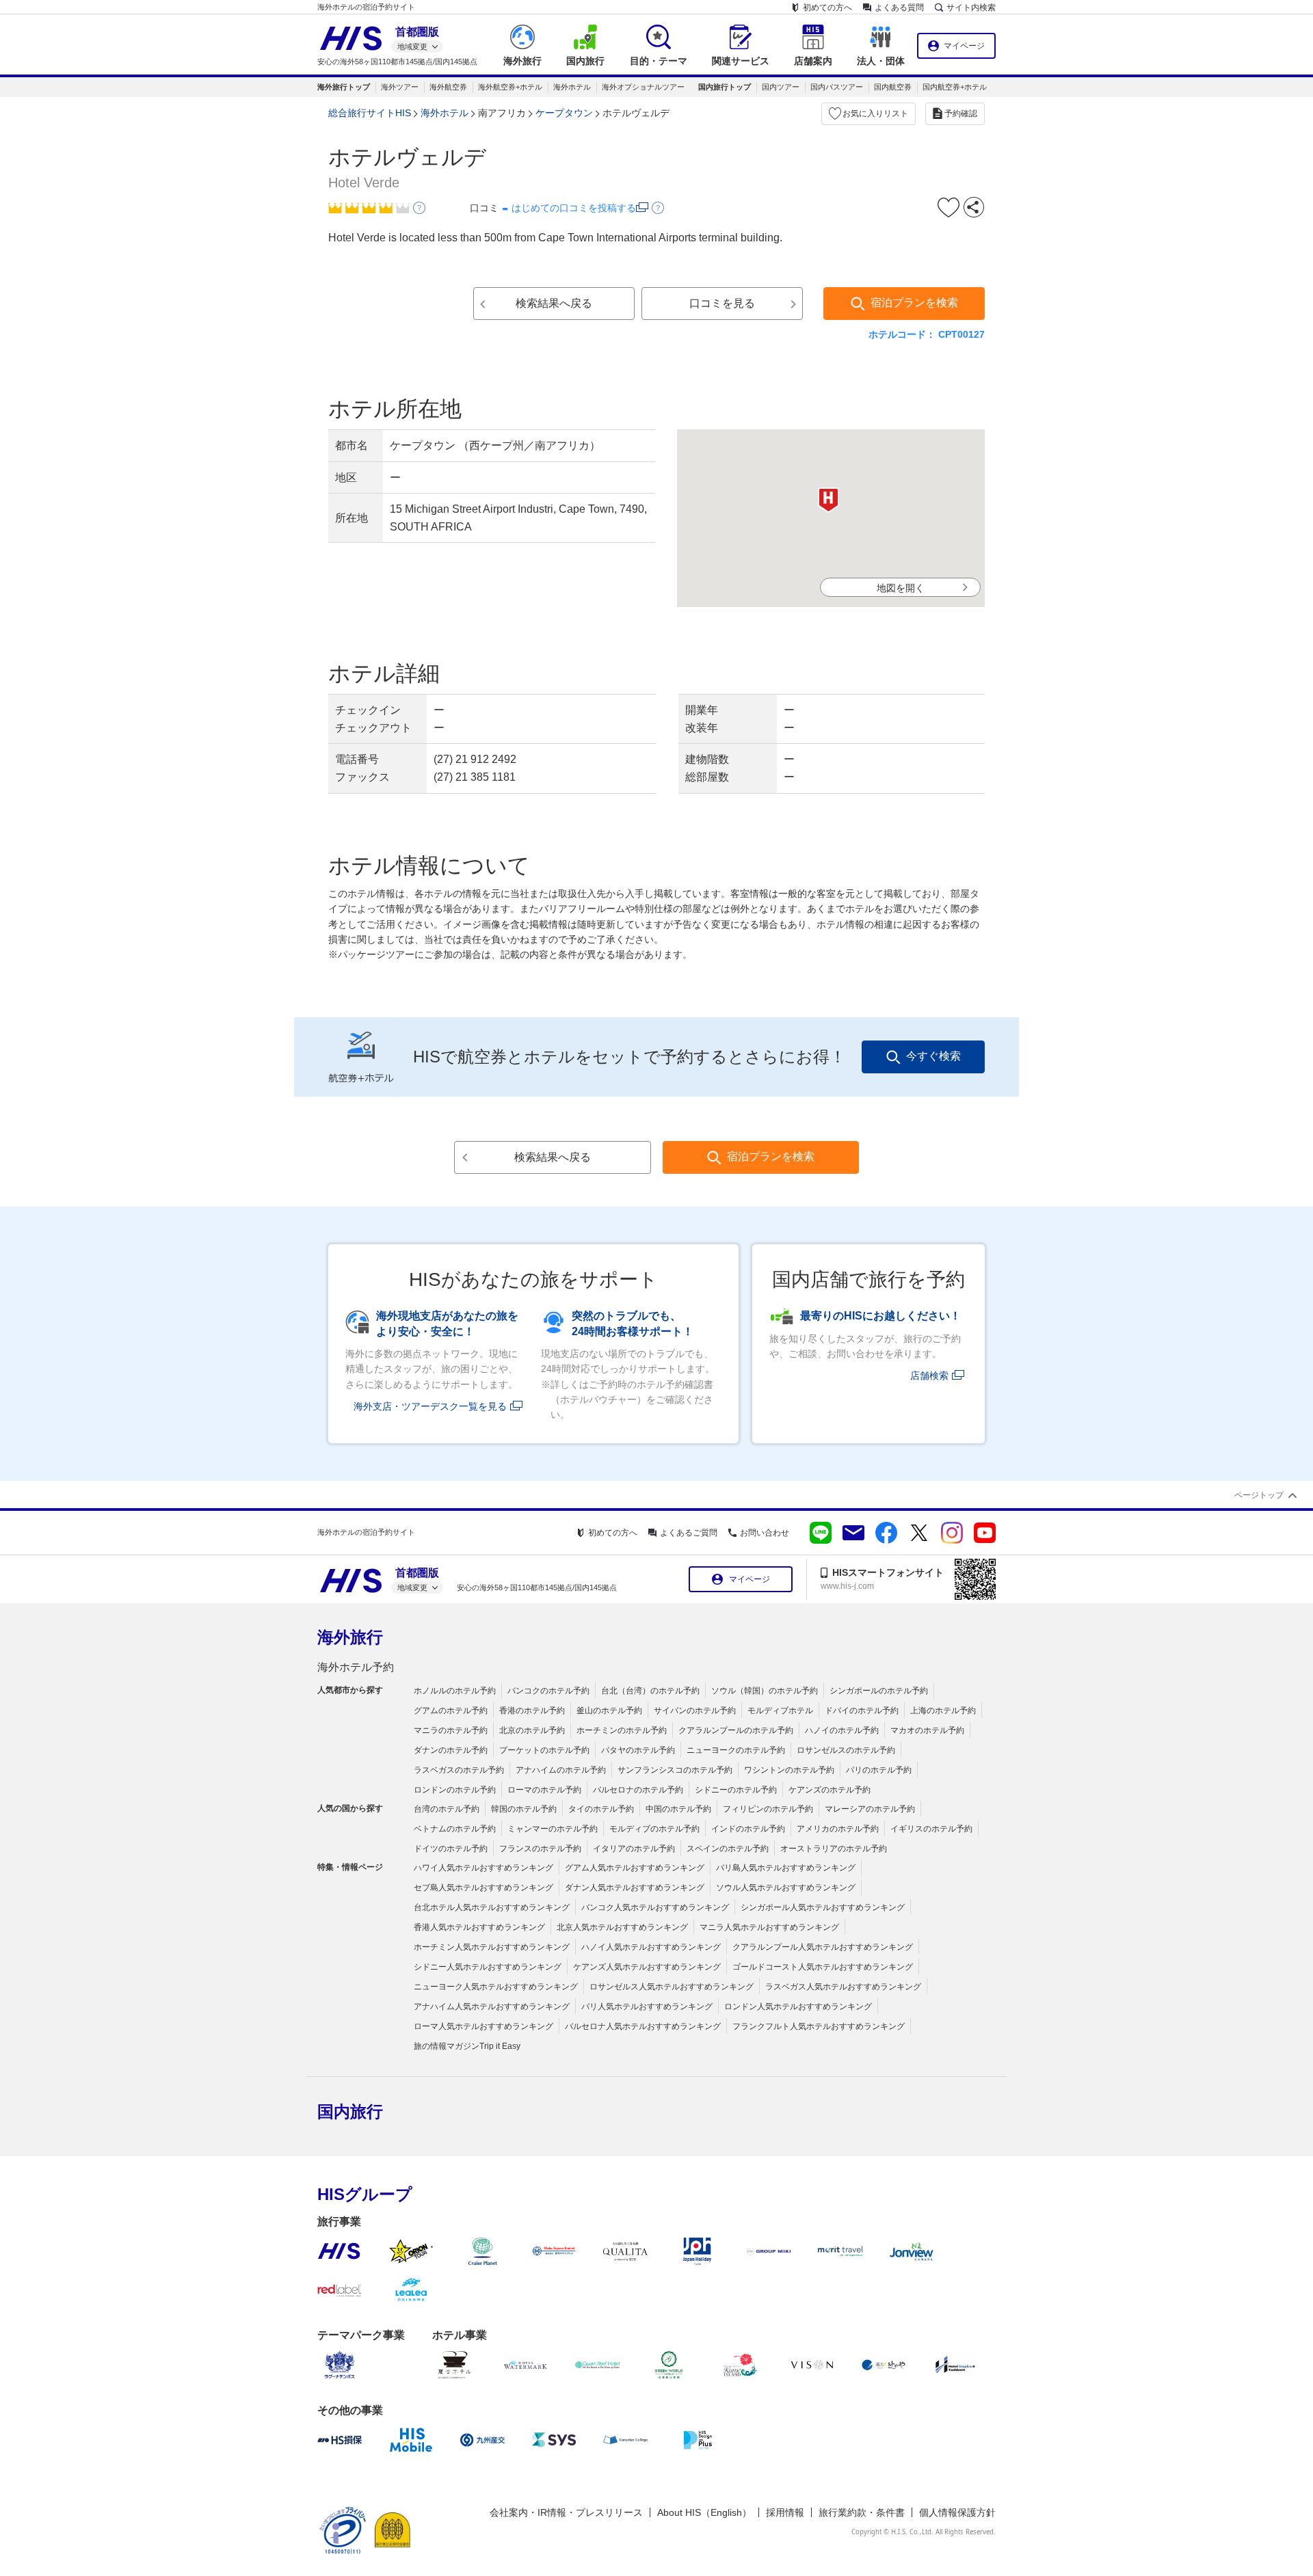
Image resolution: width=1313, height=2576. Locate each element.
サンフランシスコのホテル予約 (675, 1770)
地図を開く (901, 588)
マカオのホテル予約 (927, 1730)
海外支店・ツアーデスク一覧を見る (430, 1406)
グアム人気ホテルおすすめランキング (635, 1868)
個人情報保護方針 (957, 2512)
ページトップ (1259, 1495)
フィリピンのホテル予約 (768, 1809)
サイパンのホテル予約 (695, 1710)
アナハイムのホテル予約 (561, 1770)
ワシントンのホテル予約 (789, 1770)
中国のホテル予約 (678, 1809)
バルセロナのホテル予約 (638, 1790)
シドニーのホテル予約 (736, 1790)
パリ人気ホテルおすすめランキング (647, 2007)
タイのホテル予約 (601, 1809)
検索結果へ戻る (554, 303)
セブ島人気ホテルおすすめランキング (483, 1888)
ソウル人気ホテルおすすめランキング (786, 1888)
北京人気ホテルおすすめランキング (622, 1927)
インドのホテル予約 (748, 1829)
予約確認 (961, 113)
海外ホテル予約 (356, 1667)
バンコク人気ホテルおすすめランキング (655, 1907)
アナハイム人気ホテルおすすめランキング (492, 2007)
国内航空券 (893, 87)
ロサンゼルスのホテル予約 (846, 1750)
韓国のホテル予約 (524, 1809)
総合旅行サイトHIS (370, 113)
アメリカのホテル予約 (838, 1829)
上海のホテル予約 (943, 1710)
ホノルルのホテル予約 (455, 1691)
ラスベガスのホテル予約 (459, 1770)
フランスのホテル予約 (540, 1849)
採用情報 (785, 2512)
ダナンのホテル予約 (451, 1750)
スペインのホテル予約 (728, 1849)
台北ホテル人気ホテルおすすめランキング (492, 1907)
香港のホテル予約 (532, 1710)
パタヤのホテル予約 (638, 1750)
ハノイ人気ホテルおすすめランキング (651, 1947)
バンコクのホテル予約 (548, 1691)
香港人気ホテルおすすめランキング (479, 1927)
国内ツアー (781, 87)
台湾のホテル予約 (447, 1809)
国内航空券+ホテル (955, 87)
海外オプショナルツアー (643, 87)
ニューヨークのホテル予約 (736, 1750)
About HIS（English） (704, 2512)
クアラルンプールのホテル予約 (736, 1730)
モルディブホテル (780, 1710)
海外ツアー (400, 87)
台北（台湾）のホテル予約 (650, 1691)
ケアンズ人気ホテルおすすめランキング (647, 1967)
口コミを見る (722, 303)
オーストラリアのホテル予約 (834, 1849)
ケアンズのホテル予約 (830, 1790)
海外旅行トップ (344, 87)
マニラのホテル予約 (451, 1730)
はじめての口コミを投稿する (574, 208)
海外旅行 (350, 1637)
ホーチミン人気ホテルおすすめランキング (492, 1947)
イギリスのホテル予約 (931, 1829)
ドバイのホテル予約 (862, 1710)
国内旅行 (350, 2111)
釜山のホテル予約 (609, 1710)
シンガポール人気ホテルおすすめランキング (823, 1907)
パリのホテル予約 (879, 1770)
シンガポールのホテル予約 (879, 1691)
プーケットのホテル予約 (544, 1750)
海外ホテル (572, 87)
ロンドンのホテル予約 (455, 1790)
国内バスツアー (837, 87)
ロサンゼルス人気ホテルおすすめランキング (672, 1987)
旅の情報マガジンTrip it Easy (467, 2046)
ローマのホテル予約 (544, 1790)
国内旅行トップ (725, 87)
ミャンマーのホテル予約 (553, 1829)
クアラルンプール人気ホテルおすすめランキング (823, 1947)
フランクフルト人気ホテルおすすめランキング (819, 2026)
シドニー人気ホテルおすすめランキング (488, 1967)
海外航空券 (448, 87)
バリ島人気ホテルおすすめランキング (786, 1868)
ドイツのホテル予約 (451, 1849)
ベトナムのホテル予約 (455, 1829)
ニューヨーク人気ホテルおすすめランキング (496, 1987)
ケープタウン (564, 113)
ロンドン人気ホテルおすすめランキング (798, 2007)
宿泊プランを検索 (914, 303)
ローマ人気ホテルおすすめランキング (483, 2026)
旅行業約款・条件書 (862, 2512)
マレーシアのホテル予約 (870, 1809)
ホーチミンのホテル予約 (622, 1730)
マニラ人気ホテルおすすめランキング (769, 1927)
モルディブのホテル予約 (654, 1829)
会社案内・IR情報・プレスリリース (566, 2512)
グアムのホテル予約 (451, 1710)
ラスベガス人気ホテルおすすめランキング (843, 1987)
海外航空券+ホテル (510, 87)
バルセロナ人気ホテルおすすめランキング (643, 2026)
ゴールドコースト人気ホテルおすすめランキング (823, 1967)
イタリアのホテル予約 (634, 1849)
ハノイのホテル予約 (842, 1730)
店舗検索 (929, 1376)
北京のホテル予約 (532, 1730)
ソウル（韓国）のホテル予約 (765, 1691)
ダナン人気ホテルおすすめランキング (635, 1888)
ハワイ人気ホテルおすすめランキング (483, 1868)
